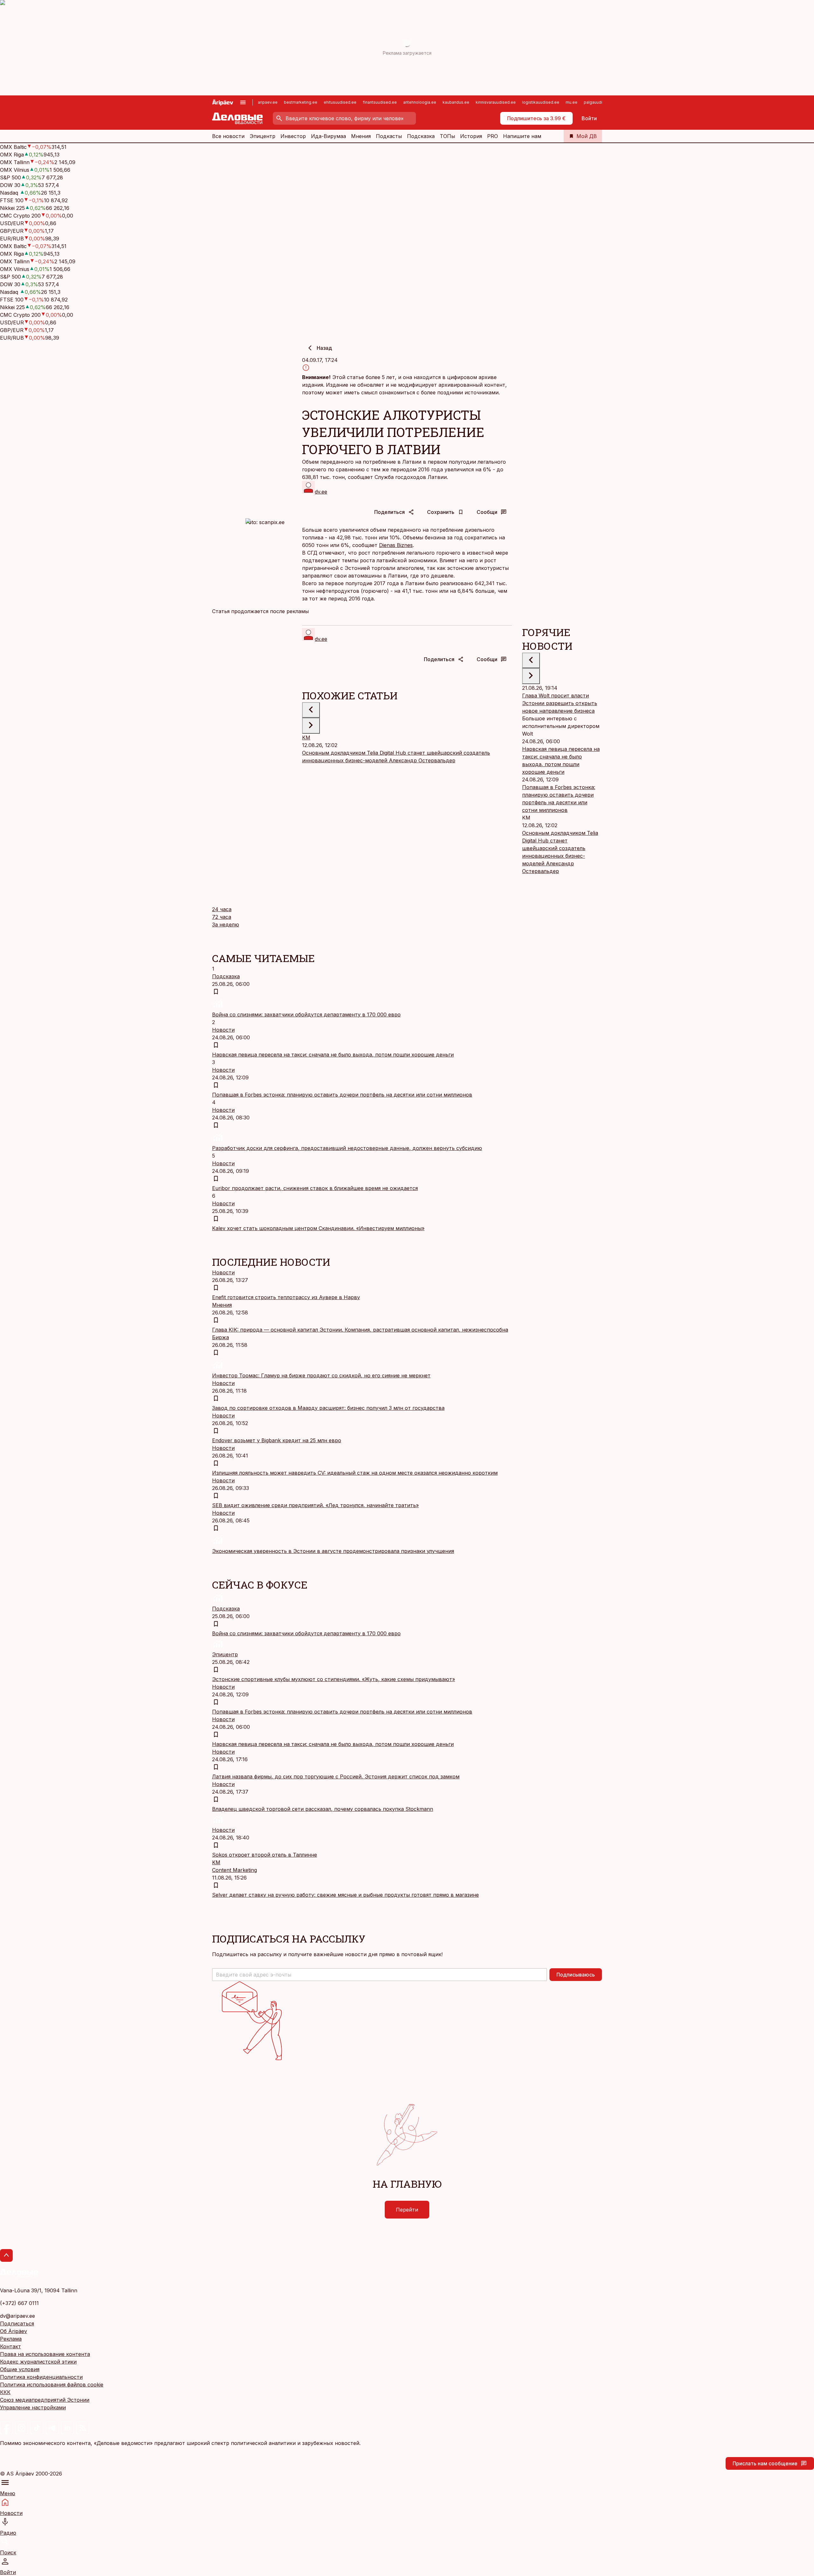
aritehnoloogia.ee (420, 102)
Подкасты (389, 136)
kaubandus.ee (456, 102)
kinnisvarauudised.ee (496, 102)
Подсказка (421, 136)
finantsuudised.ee (380, 102)
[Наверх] (6, 2255)
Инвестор (293, 136)
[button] (379, 1975)
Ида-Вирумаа (328, 136)
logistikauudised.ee (541, 102)
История (471, 136)
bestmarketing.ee (301, 102)
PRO (493, 136)
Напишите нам (522, 136)
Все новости (228, 136)
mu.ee (572, 102)
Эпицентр (262, 136)
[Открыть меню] (243, 102)
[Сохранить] (216, 992)
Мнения (361, 136)
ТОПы (447, 136)
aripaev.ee (268, 102)
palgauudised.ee (600, 102)
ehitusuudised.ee (340, 102)
